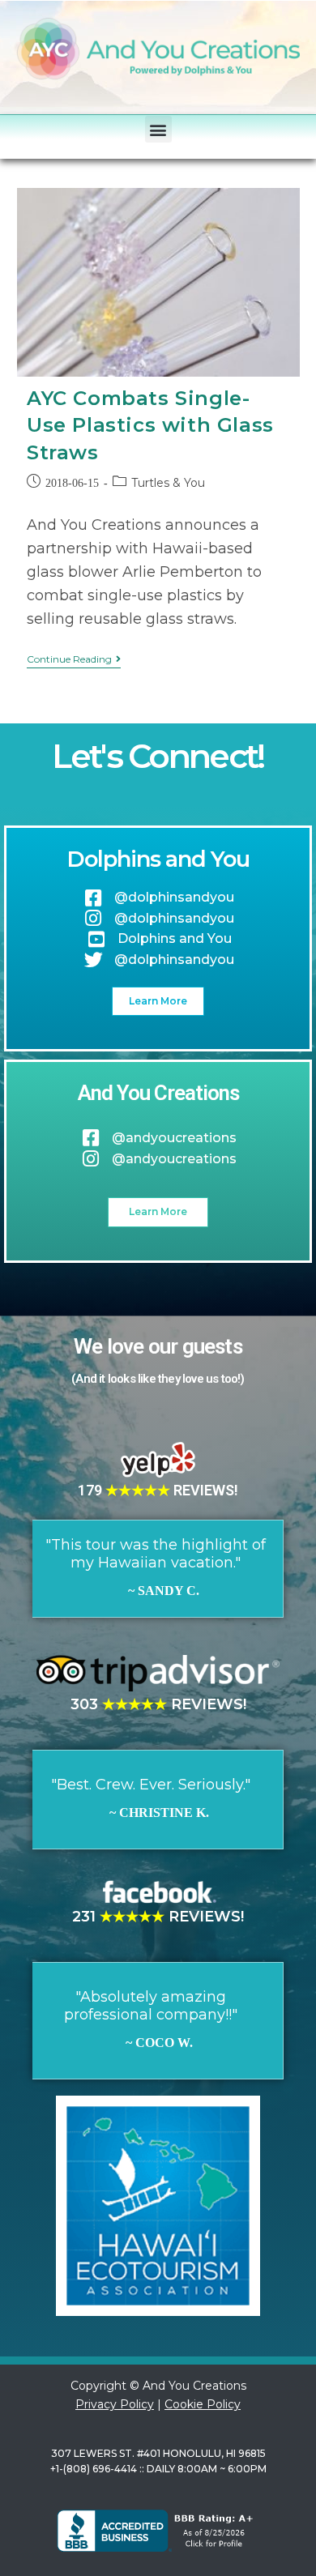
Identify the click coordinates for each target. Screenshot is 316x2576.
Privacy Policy (115, 2404)
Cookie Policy (203, 2404)
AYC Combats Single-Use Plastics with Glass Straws (150, 425)
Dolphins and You (158, 859)
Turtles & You (168, 483)
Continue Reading (74, 659)
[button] (158, 129)
